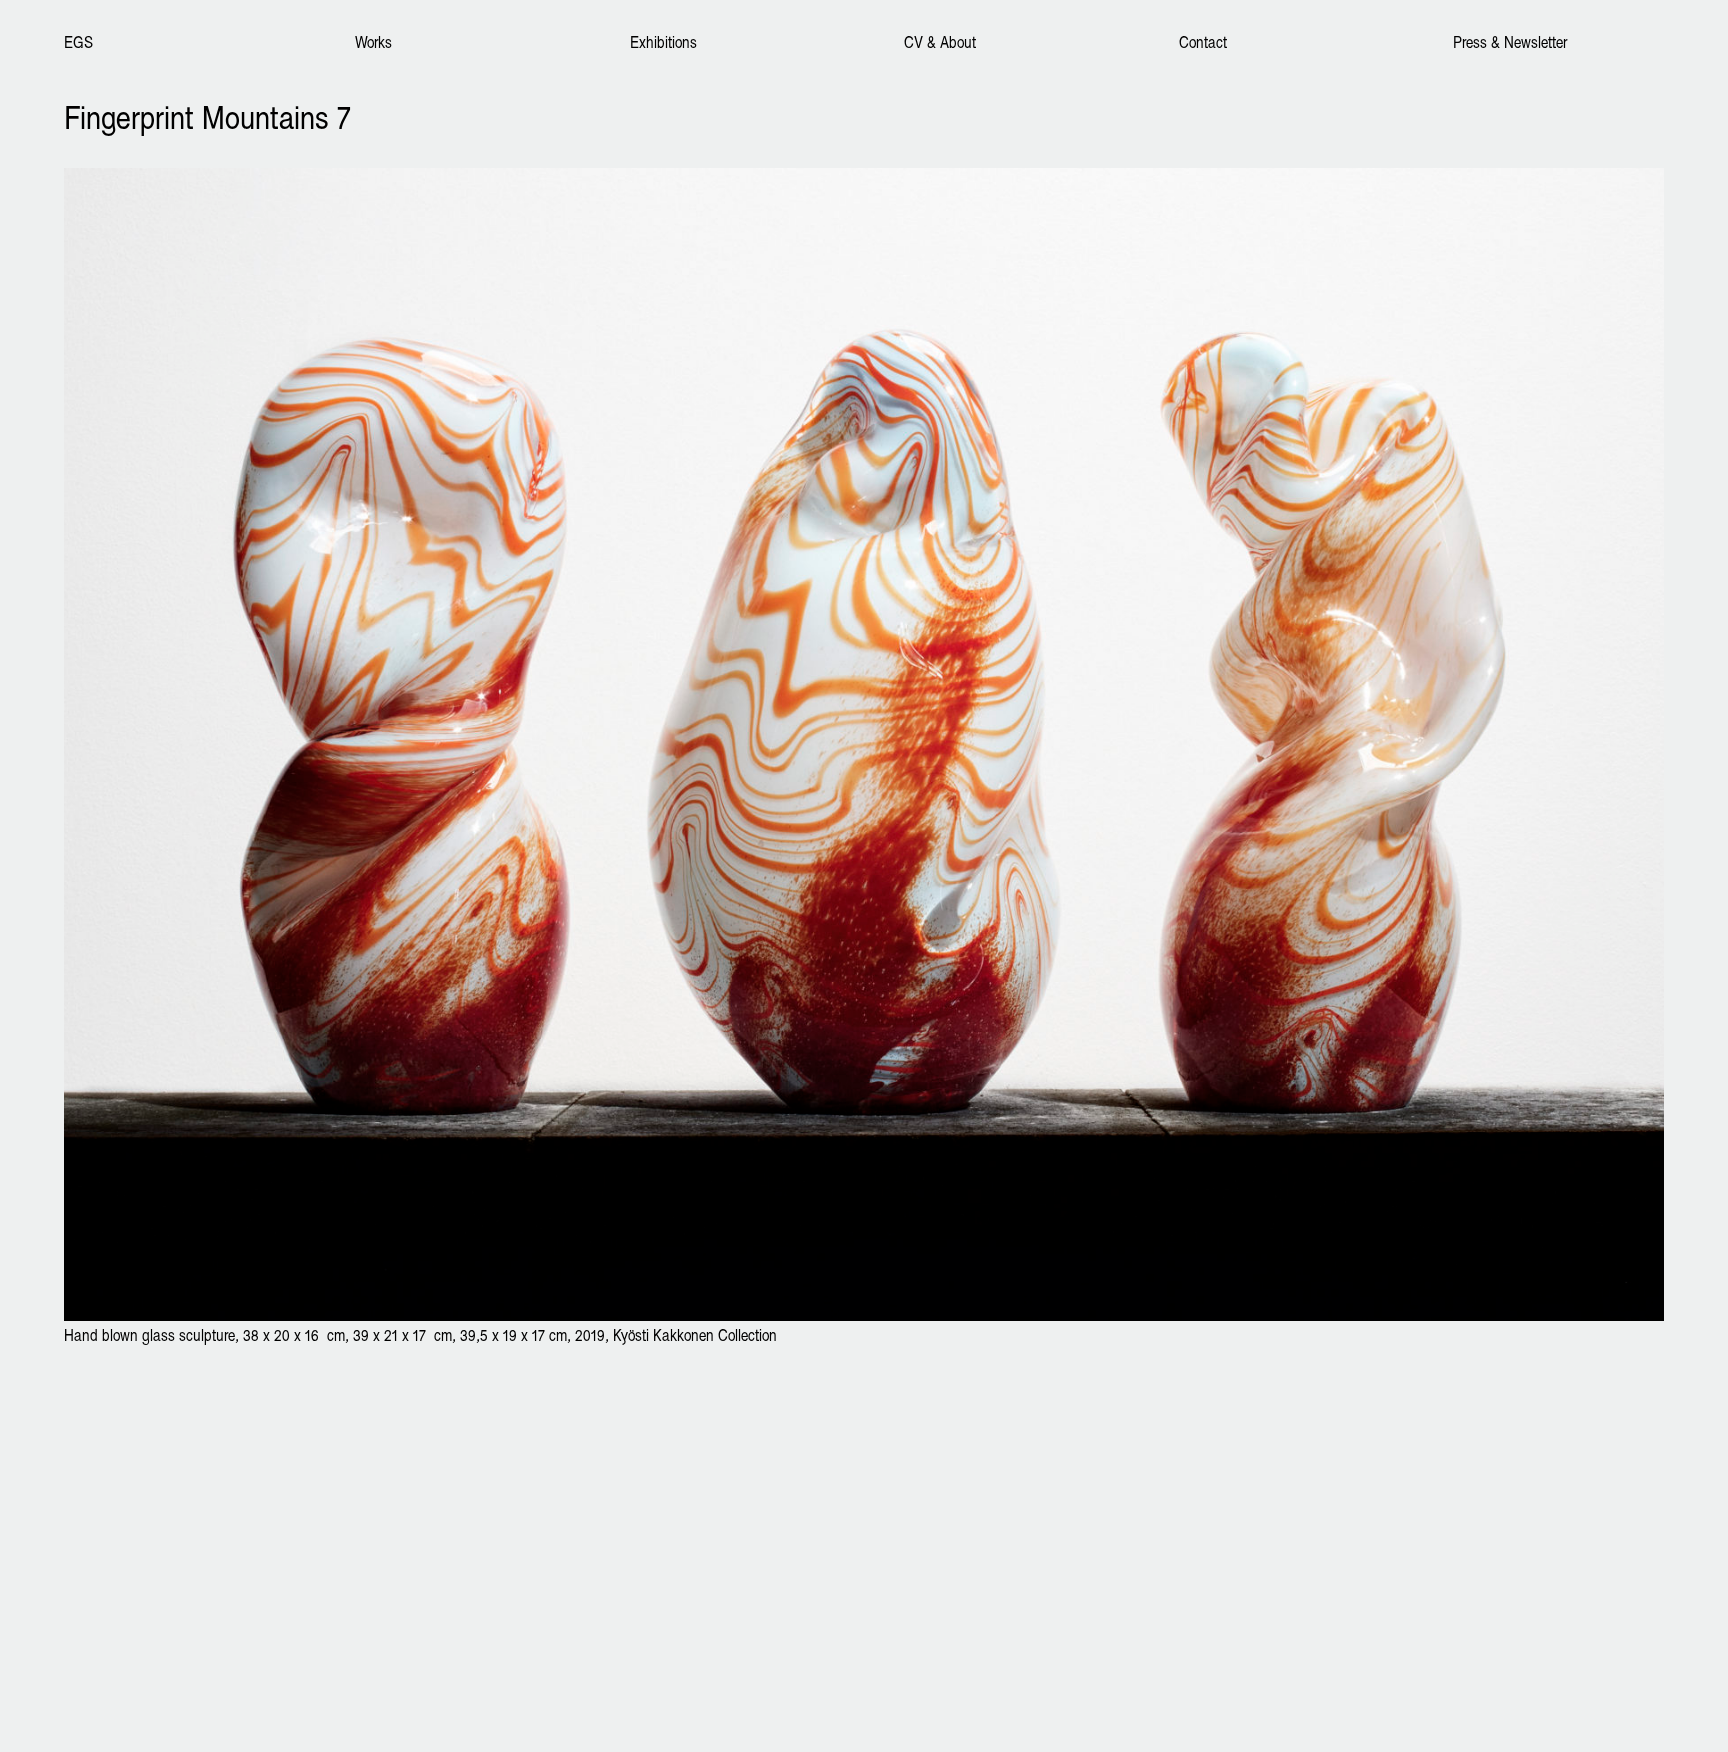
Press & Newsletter (1510, 41)
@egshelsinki (105, 1538)
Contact (1203, 41)
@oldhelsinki (189, 1538)
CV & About (940, 41)
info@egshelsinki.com (130, 1474)
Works (373, 41)
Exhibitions (663, 41)
